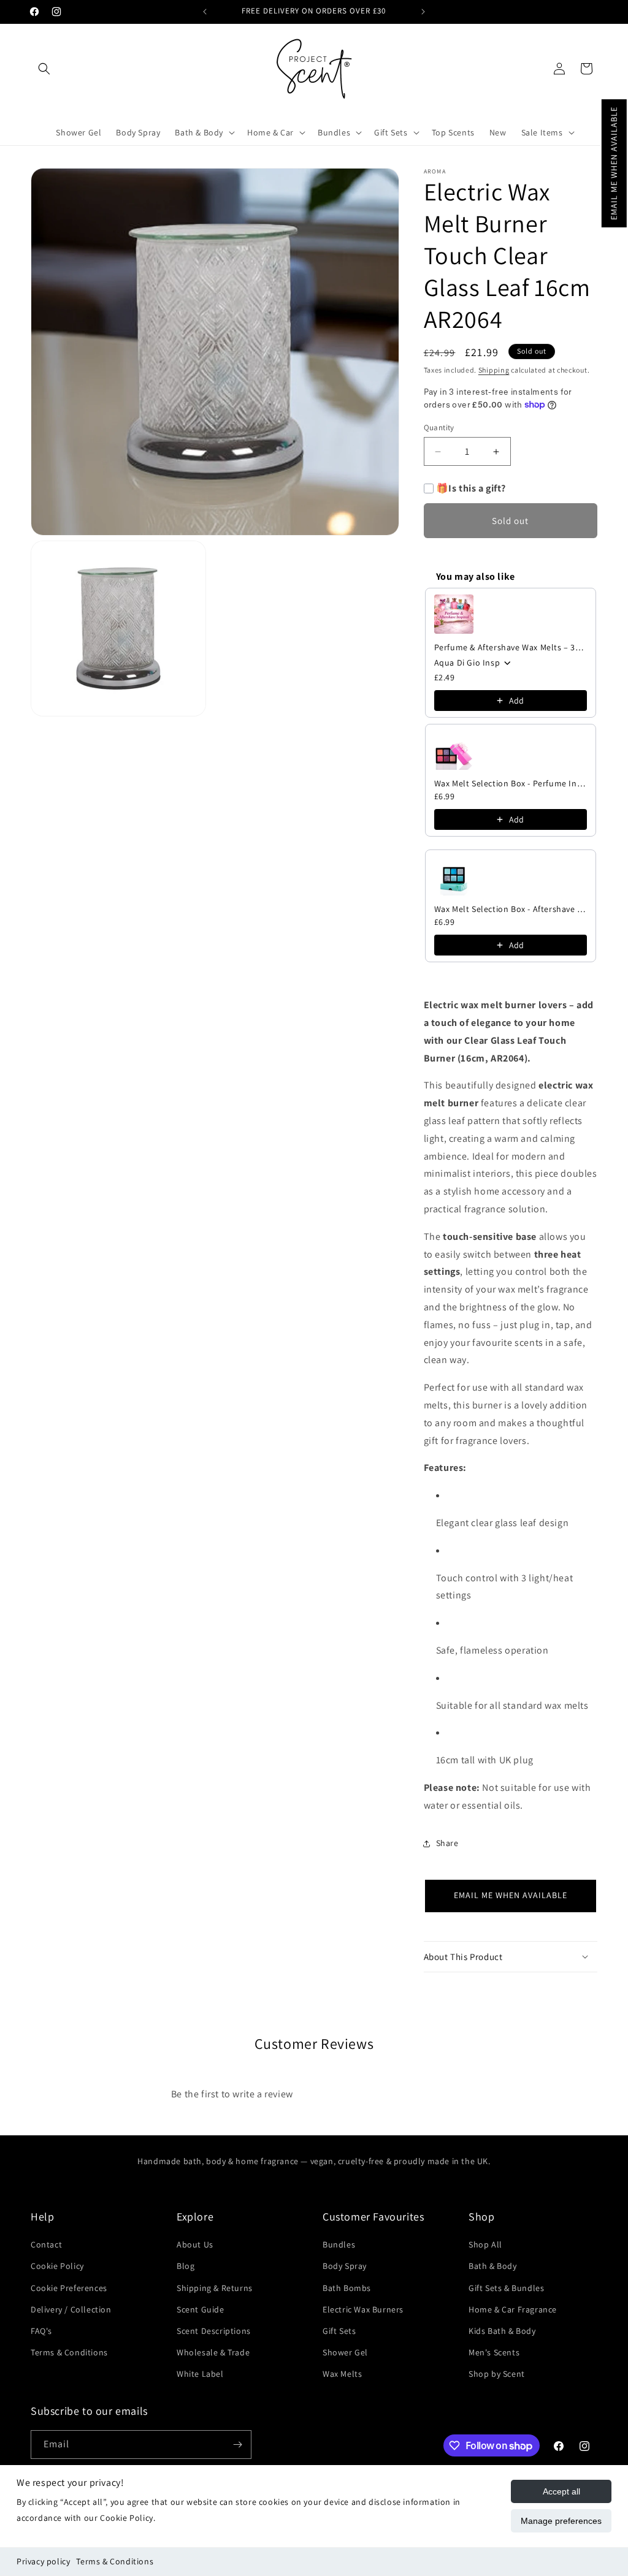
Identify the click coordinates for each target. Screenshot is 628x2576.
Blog (186, 2266)
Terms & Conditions (115, 2561)
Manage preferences (561, 2521)
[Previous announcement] (205, 12)
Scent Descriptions (214, 2331)
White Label (200, 2374)
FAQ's (41, 2331)
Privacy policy (43, 2561)
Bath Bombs (347, 2288)
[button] (614, 163)
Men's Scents (494, 2352)
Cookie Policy (57, 2266)
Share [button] (447, 1843)
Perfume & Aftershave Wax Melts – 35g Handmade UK (511, 647)
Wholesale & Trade (213, 2352)
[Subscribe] (237, 2445)
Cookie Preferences (69, 2288)
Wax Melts (342, 2374)
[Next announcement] (423, 12)
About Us (195, 2244)
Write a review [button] (396, 2087)
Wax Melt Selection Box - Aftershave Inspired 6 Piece (511, 909)
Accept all (561, 2491)
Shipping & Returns (215, 2288)
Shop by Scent (497, 2374)
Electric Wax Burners (363, 2309)
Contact (46, 2244)
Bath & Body (493, 2266)
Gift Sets (339, 2331)
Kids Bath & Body (502, 2331)
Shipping (494, 370)
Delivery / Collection (71, 2309)
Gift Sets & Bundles (506, 2288)
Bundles (339, 2244)
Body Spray (345, 2266)
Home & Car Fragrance (513, 2309)
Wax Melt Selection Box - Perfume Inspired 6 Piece (511, 783)
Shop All (485, 2244)
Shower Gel (345, 2352)
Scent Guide (201, 2309)
